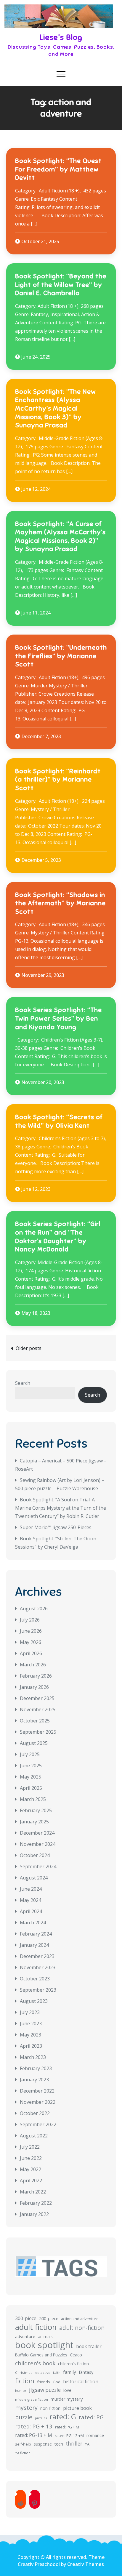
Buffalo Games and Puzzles (41, 2355)
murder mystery (67, 2399)
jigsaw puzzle (45, 2390)
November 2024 (38, 1844)
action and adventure (80, 2319)
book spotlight (44, 2345)
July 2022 (30, 2147)
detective (43, 2372)
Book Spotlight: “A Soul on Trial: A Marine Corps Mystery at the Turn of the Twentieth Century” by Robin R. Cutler (61, 1508)
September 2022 (38, 2124)
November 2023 (38, 1967)
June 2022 (31, 2158)
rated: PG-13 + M (34, 2435)
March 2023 (33, 2057)
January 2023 (34, 2080)
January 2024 (34, 1945)
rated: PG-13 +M (69, 2436)
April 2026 (31, 1653)
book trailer (89, 2346)
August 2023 (34, 2001)
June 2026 (31, 1631)
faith (57, 2372)
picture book (77, 2408)
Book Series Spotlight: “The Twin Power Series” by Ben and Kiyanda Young (58, 1018)
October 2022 (35, 2113)
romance (95, 2435)
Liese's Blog (61, 37)
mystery (26, 2408)
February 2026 (36, 1676)
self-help (23, 2444)
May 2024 (30, 1900)
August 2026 (34, 1609)
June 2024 (31, 1889)
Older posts (29, 1348)
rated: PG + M (67, 2427)
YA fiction (23, 2453)
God (57, 2382)
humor (21, 2391)
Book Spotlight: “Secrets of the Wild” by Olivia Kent (59, 1121)
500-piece (49, 2318)
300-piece (26, 2318)
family (70, 2372)
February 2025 (36, 1810)
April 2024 (31, 1911)
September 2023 (38, 1990)
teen (59, 2444)
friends (44, 2382)
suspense (43, 2444)
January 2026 (34, 1687)
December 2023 (37, 1956)
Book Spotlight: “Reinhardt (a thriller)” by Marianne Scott (58, 779)
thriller (74, 2444)
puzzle (24, 2417)
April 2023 (31, 2046)
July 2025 (30, 1754)
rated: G (63, 2417)
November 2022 (38, 2102)
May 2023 (30, 2035)
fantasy (86, 2372)
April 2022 (31, 2181)
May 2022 (30, 2169)
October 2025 (35, 1721)
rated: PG (91, 2417)
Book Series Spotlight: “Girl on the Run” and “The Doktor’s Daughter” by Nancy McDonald (58, 1236)
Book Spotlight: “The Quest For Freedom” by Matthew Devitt (58, 169)
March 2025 (33, 1799)
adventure (25, 2336)
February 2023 (36, 2068)
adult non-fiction (82, 2328)
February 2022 (36, 2203)
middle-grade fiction (32, 2399)
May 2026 (30, 1642)
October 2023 (35, 1979)
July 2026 (30, 1620)
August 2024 (34, 1878)
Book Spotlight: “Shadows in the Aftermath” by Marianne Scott (60, 903)
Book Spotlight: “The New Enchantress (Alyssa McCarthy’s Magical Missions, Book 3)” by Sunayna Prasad (56, 408)
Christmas (24, 2372)
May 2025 (30, 1777)
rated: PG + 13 (34, 2426)
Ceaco (76, 2355)
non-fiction (50, 2408)
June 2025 (31, 1766)
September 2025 (38, 1732)
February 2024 (36, 1934)
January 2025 (34, 1822)
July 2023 (30, 2012)
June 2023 (31, 2023)
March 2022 (33, 2192)
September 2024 (38, 1866)
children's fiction (73, 2364)
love (67, 2390)
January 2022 (34, 2214)
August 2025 (34, 1743)
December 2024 (37, 1833)
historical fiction (81, 2382)
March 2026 (33, 1665)
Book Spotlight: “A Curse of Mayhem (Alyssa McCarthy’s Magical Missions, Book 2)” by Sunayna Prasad (60, 536)
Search (23, 1383)
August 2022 (34, 2136)
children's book (35, 2363)
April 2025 (31, 1788)
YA (87, 2444)
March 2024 (33, 1923)
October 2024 (35, 1855)
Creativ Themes (86, 2564)
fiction (25, 2381)
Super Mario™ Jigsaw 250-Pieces (56, 1527)
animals (45, 2336)
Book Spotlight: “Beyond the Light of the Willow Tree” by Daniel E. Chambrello (61, 285)
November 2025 (38, 1709)
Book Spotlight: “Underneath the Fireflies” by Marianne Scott (61, 656)
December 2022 (37, 2091)
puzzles (41, 2418)
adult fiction (36, 2327)
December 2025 (37, 1698)
